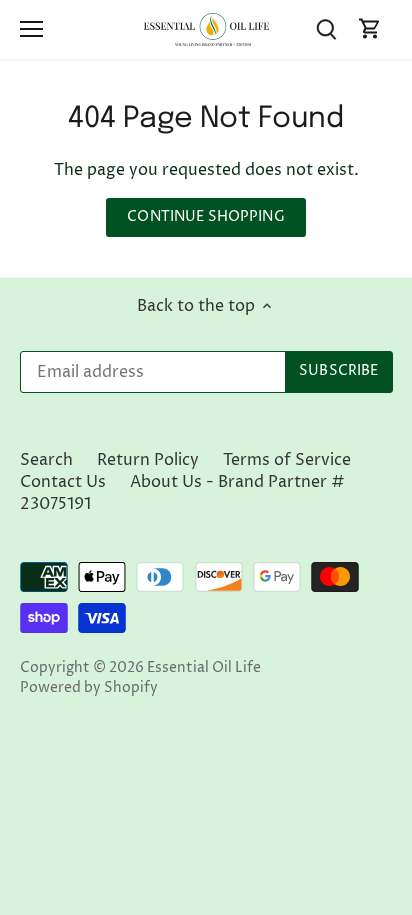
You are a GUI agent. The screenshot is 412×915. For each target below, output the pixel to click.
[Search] (326, 29)
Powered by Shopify (89, 688)
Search (46, 460)
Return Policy (148, 460)
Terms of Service (287, 460)
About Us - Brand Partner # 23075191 (182, 493)
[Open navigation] (31, 29)
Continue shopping (205, 217)
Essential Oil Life (204, 668)
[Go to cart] (370, 29)
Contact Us (63, 482)
